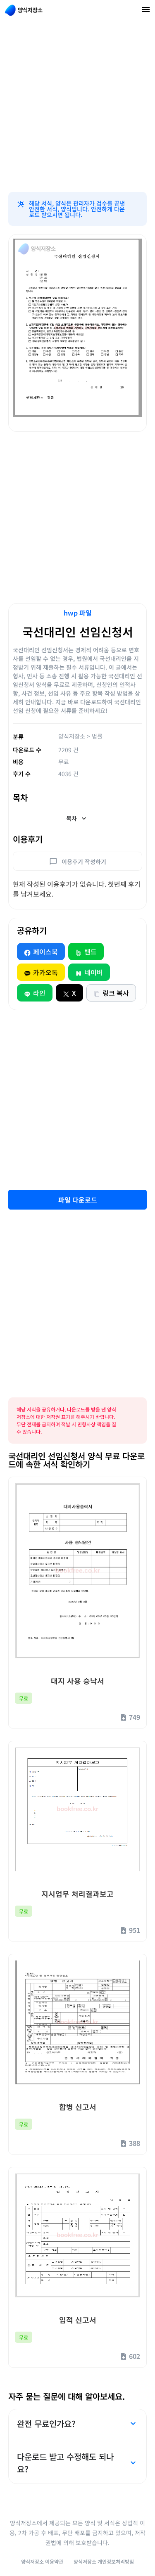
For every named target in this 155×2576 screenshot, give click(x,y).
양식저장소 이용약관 (42, 2561)
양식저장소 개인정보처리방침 (104, 2561)
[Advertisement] (77, 106)
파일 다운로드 (78, 1200)
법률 (97, 736)
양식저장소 (72, 736)
